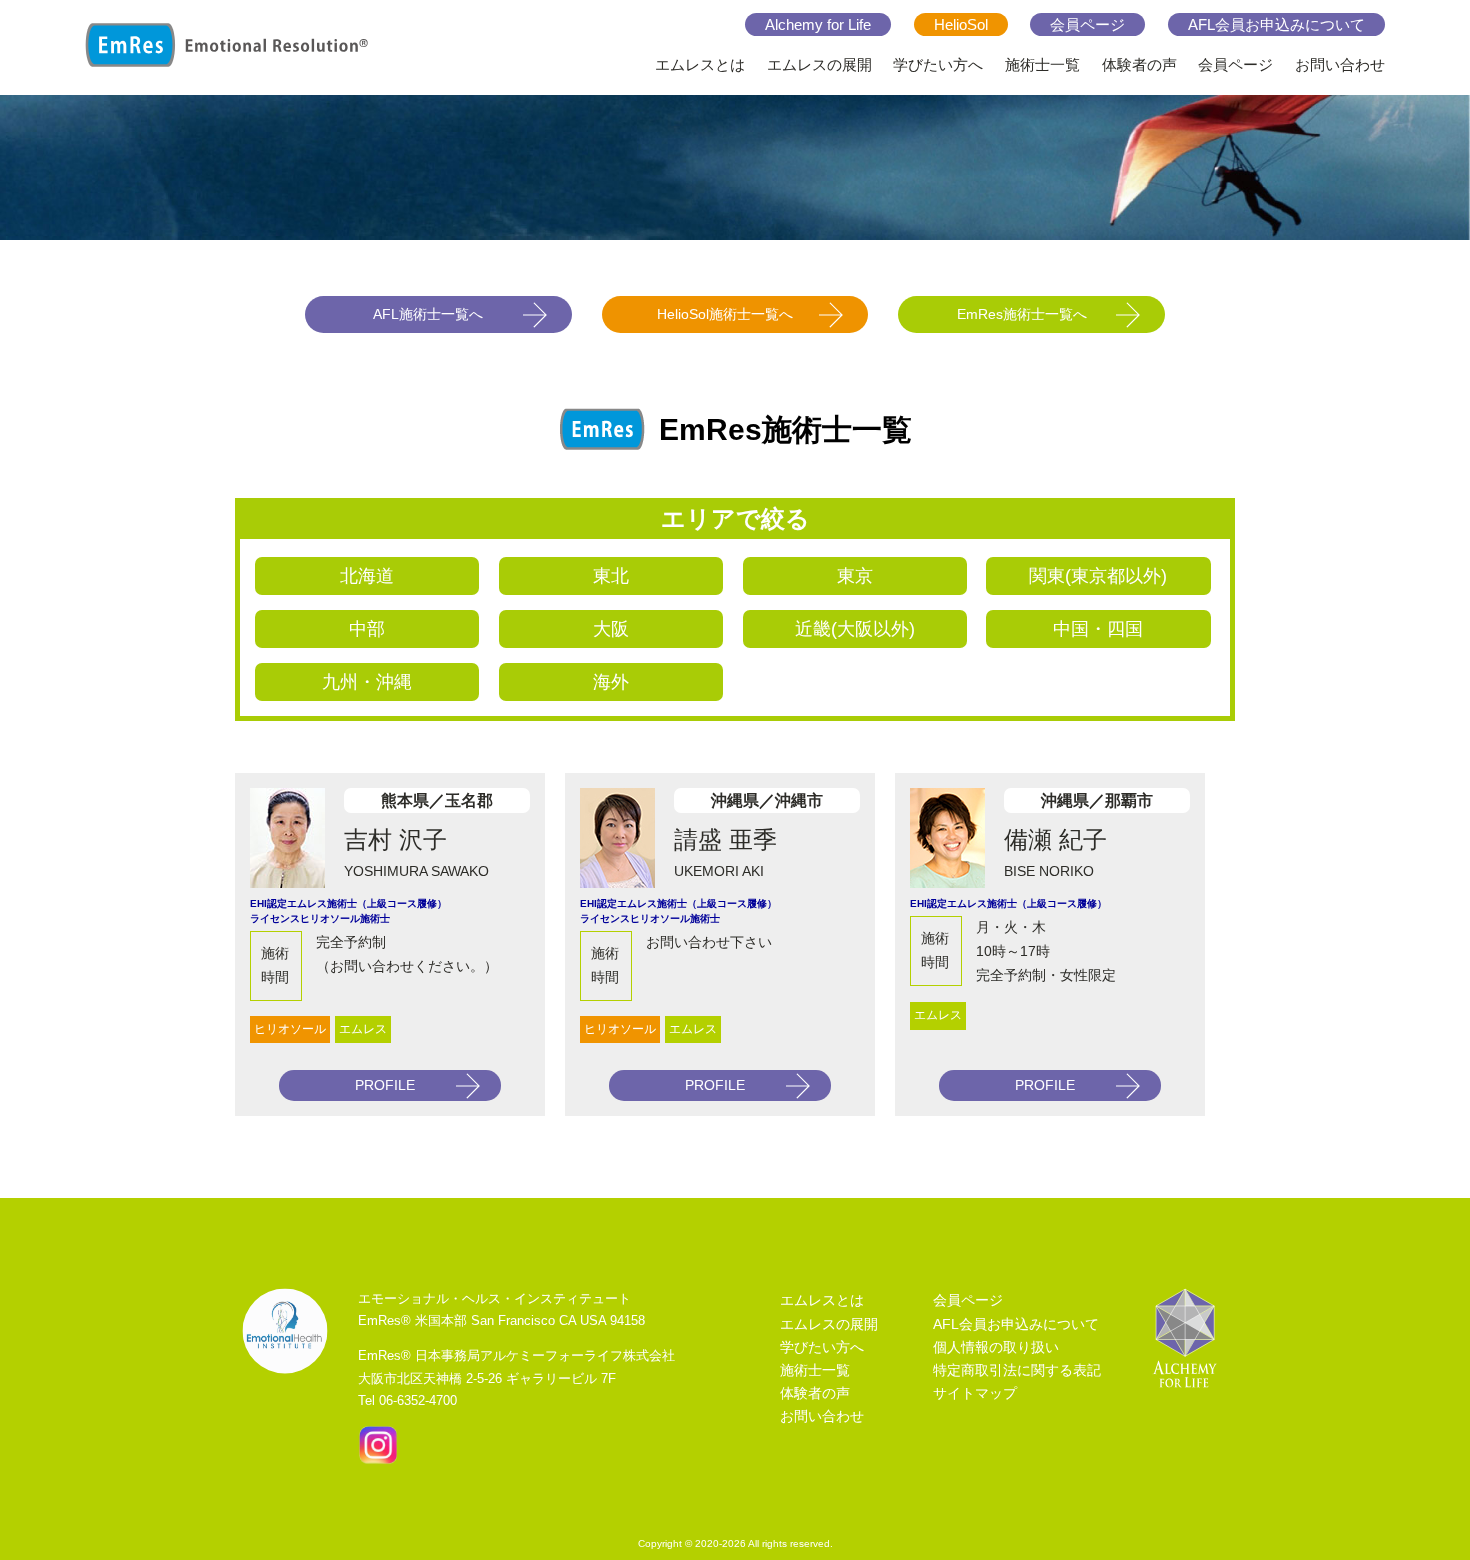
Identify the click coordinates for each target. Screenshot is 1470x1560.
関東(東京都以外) (1098, 576)
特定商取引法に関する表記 (1017, 1370)
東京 (855, 576)
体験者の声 (1139, 64)
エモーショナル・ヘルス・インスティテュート (494, 1298)
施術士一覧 (1042, 64)
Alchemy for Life (818, 24)
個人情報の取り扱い (996, 1347)
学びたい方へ (938, 64)
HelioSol (961, 24)
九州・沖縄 (367, 682)
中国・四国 (1098, 629)
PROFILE (385, 1085)
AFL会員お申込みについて (1276, 24)
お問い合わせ (1340, 64)
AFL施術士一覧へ (428, 314)
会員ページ (1087, 24)
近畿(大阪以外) (855, 629)
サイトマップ (975, 1393)
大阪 (611, 629)
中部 (367, 629)
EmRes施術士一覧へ (1022, 314)
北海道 (367, 576)
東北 (611, 576)
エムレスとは (700, 64)
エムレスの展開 (819, 64)
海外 (611, 682)
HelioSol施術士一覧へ (725, 314)
